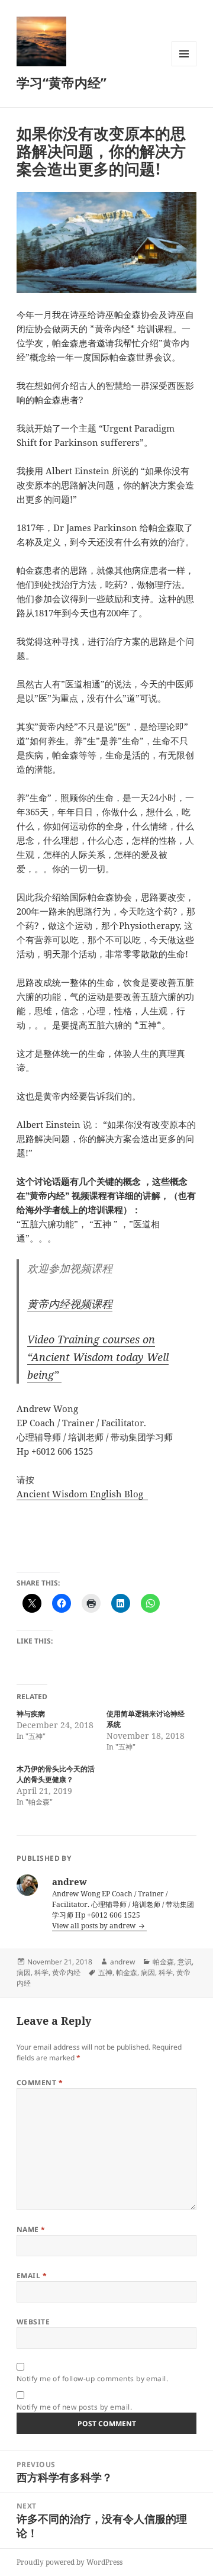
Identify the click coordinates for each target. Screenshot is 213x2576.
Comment (40, 2083)
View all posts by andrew (95, 1926)
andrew (122, 1962)
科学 (41, 1972)
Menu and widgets (184, 66)
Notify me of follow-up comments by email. (93, 2379)
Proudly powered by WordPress (70, 2562)
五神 (105, 1972)
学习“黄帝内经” (62, 82)
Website (33, 2322)
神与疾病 (31, 1714)
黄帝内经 (66, 1972)
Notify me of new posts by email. (74, 2407)
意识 (185, 1962)
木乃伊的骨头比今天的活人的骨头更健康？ (56, 1774)
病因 (24, 1972)
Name (31, 2229)
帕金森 (163, 1962)
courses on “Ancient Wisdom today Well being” (98, 1357)
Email (32, 2276)
